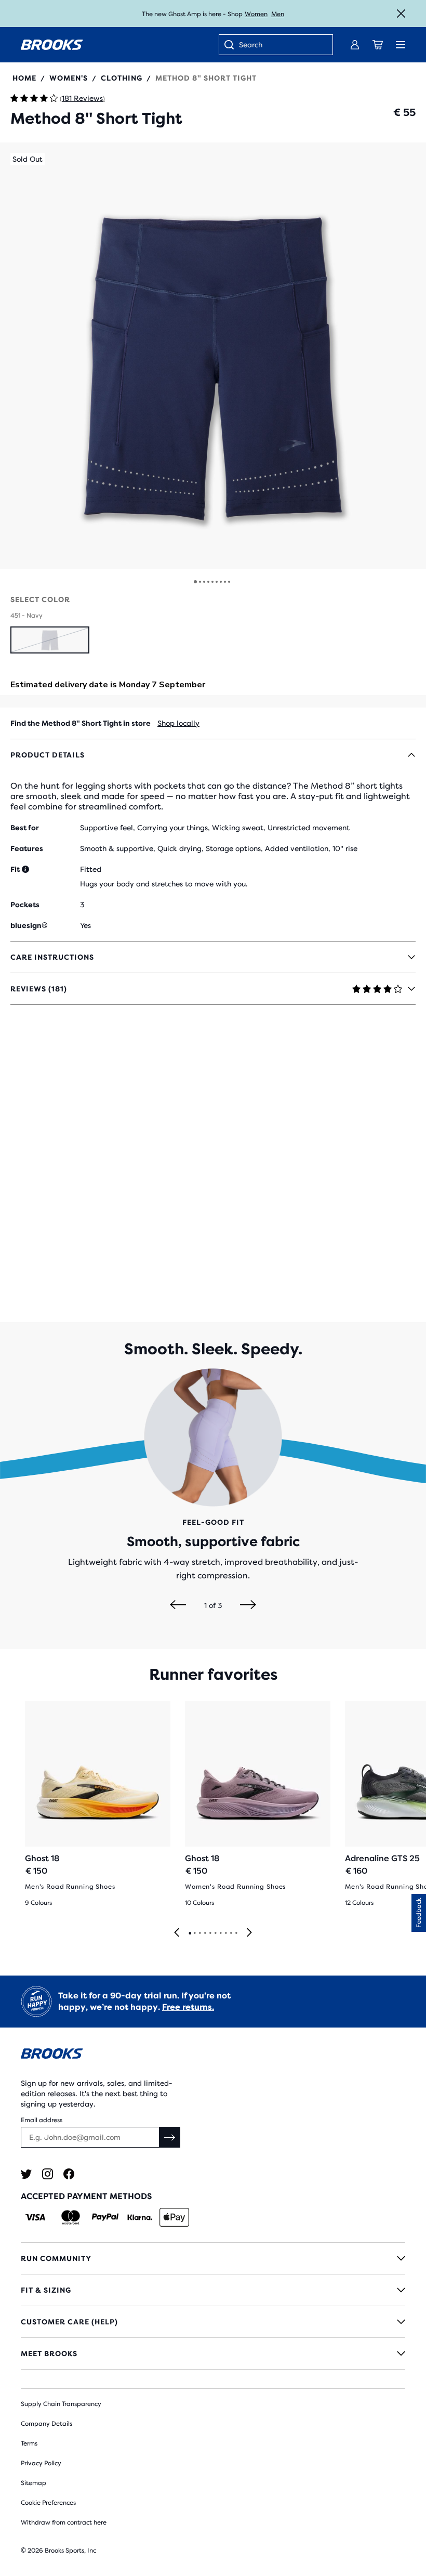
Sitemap (34, 2483)
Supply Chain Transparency (61, 2404)
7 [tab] (220, 1933)
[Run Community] (213, 2258)
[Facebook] (69, 2174)
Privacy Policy (41, 2463)
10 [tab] (236, 1933)
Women (256, 14)
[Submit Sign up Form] (170, 2137)
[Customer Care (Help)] (213, 2322)
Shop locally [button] (178, 723)
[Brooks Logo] (213, 2055)
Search (251, 45)
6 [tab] (215, 1933)
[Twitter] (26, 2174)
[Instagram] (48, 2174)
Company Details (46, 2424)
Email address (42, 2120)
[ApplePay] (174, 2217)
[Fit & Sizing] (213, 2290)
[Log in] (355, 45)
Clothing (122, 78)
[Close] (401, 14)
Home (24, 78)
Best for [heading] (25, 828)
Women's (69, 78)
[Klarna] (139, 2217)
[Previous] (178, 1605)
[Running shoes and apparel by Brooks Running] (52, 45)
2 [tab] (194, 1933)
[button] (213, 356)
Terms (29, 2443)
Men (278, 14)
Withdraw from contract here (64, 2522)
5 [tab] (210, 1933)
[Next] (248, 1605)
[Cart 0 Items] (378, 45)
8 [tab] (225, 1933)
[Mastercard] (70, 2217)
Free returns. (188, 2007)
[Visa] (36, 2217)
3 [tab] (199, 1933)
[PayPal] (105, 2217)
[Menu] (401, 45)
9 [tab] (231, 1933)
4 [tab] (205, 1933)
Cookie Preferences (48, 2503)
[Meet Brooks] (213, 2353)
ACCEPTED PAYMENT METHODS (86, 2196)
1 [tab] (190, 1933)
